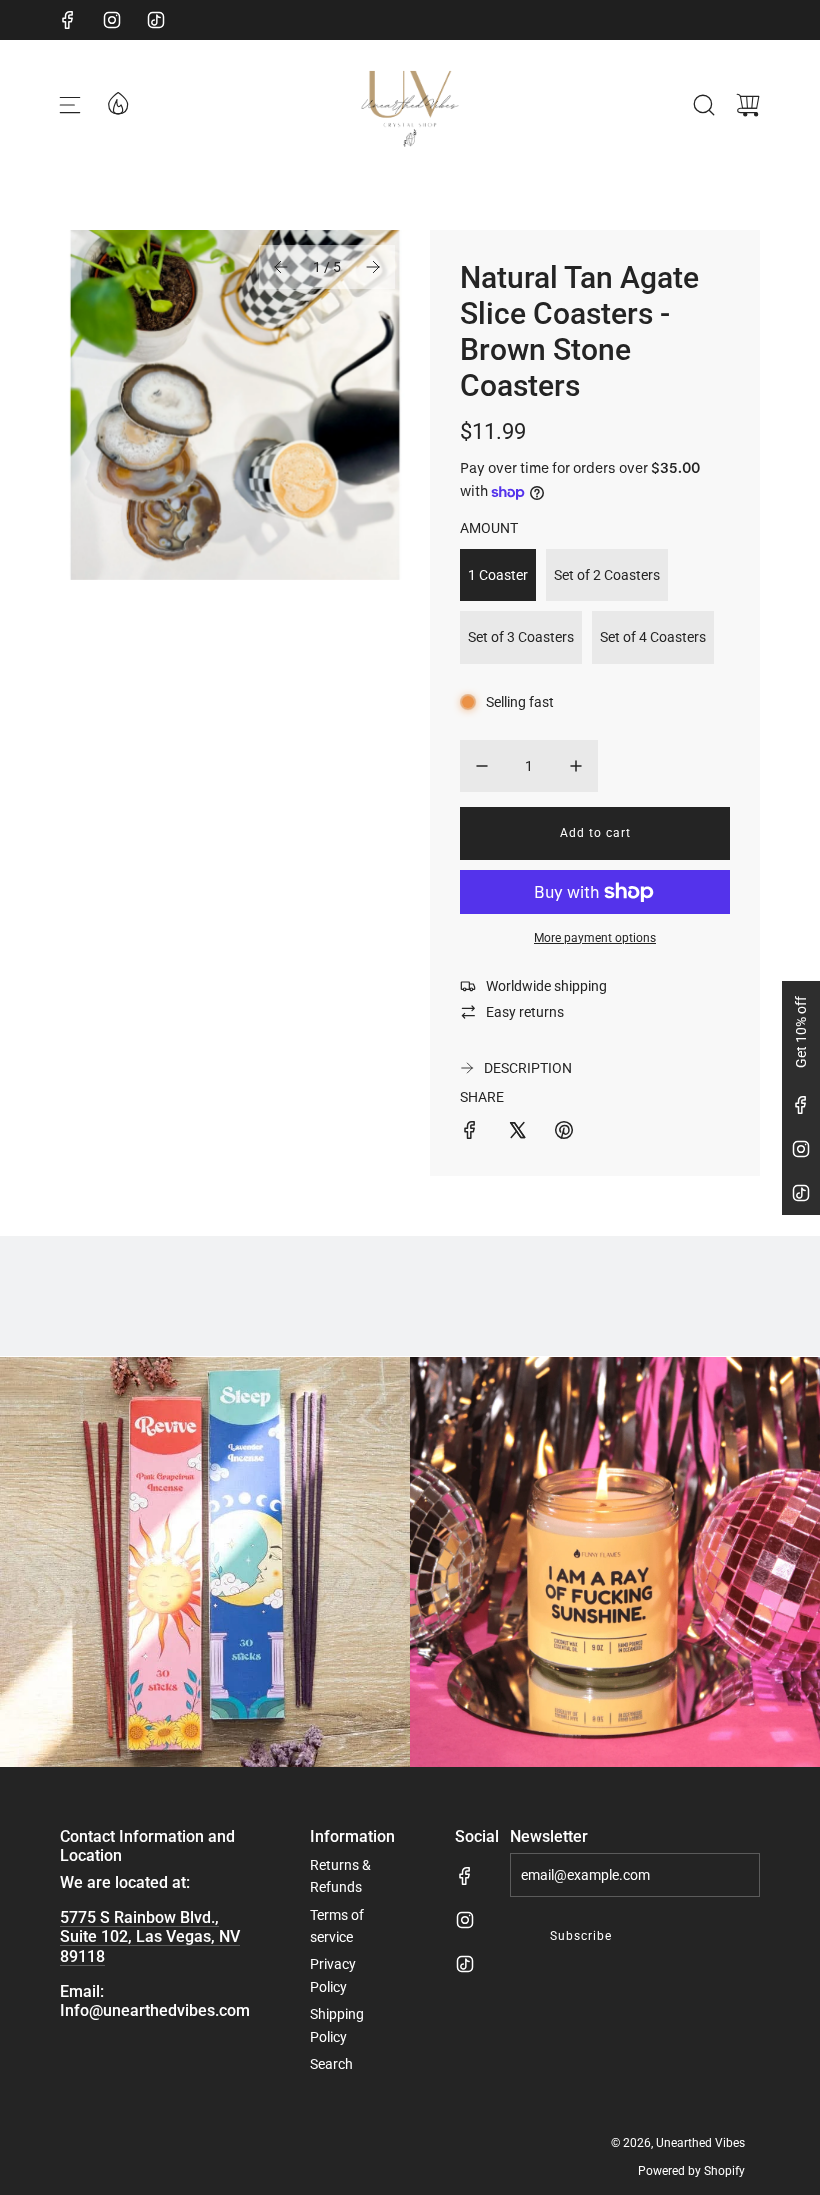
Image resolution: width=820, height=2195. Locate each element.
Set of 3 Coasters (521, 637)
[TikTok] (156, 20)
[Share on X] (517, 1133)
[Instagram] (112, 20)
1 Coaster (498, 575)
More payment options (595, 938)
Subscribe (581, 1936)
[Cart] (748, 105)
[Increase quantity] (576, 766)
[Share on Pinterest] (564, 1133)
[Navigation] (70, 105)
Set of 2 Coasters (607, 575)
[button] (281, 267)
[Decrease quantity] (482, 766)
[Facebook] (68, 20)
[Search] (704, 105)
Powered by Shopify (691, 2171)
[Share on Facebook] (470, 1133)
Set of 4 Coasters (653, 637)
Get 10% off (801, 1032)
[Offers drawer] (117, 102)
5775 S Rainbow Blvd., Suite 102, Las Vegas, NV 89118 (150, 1936)
